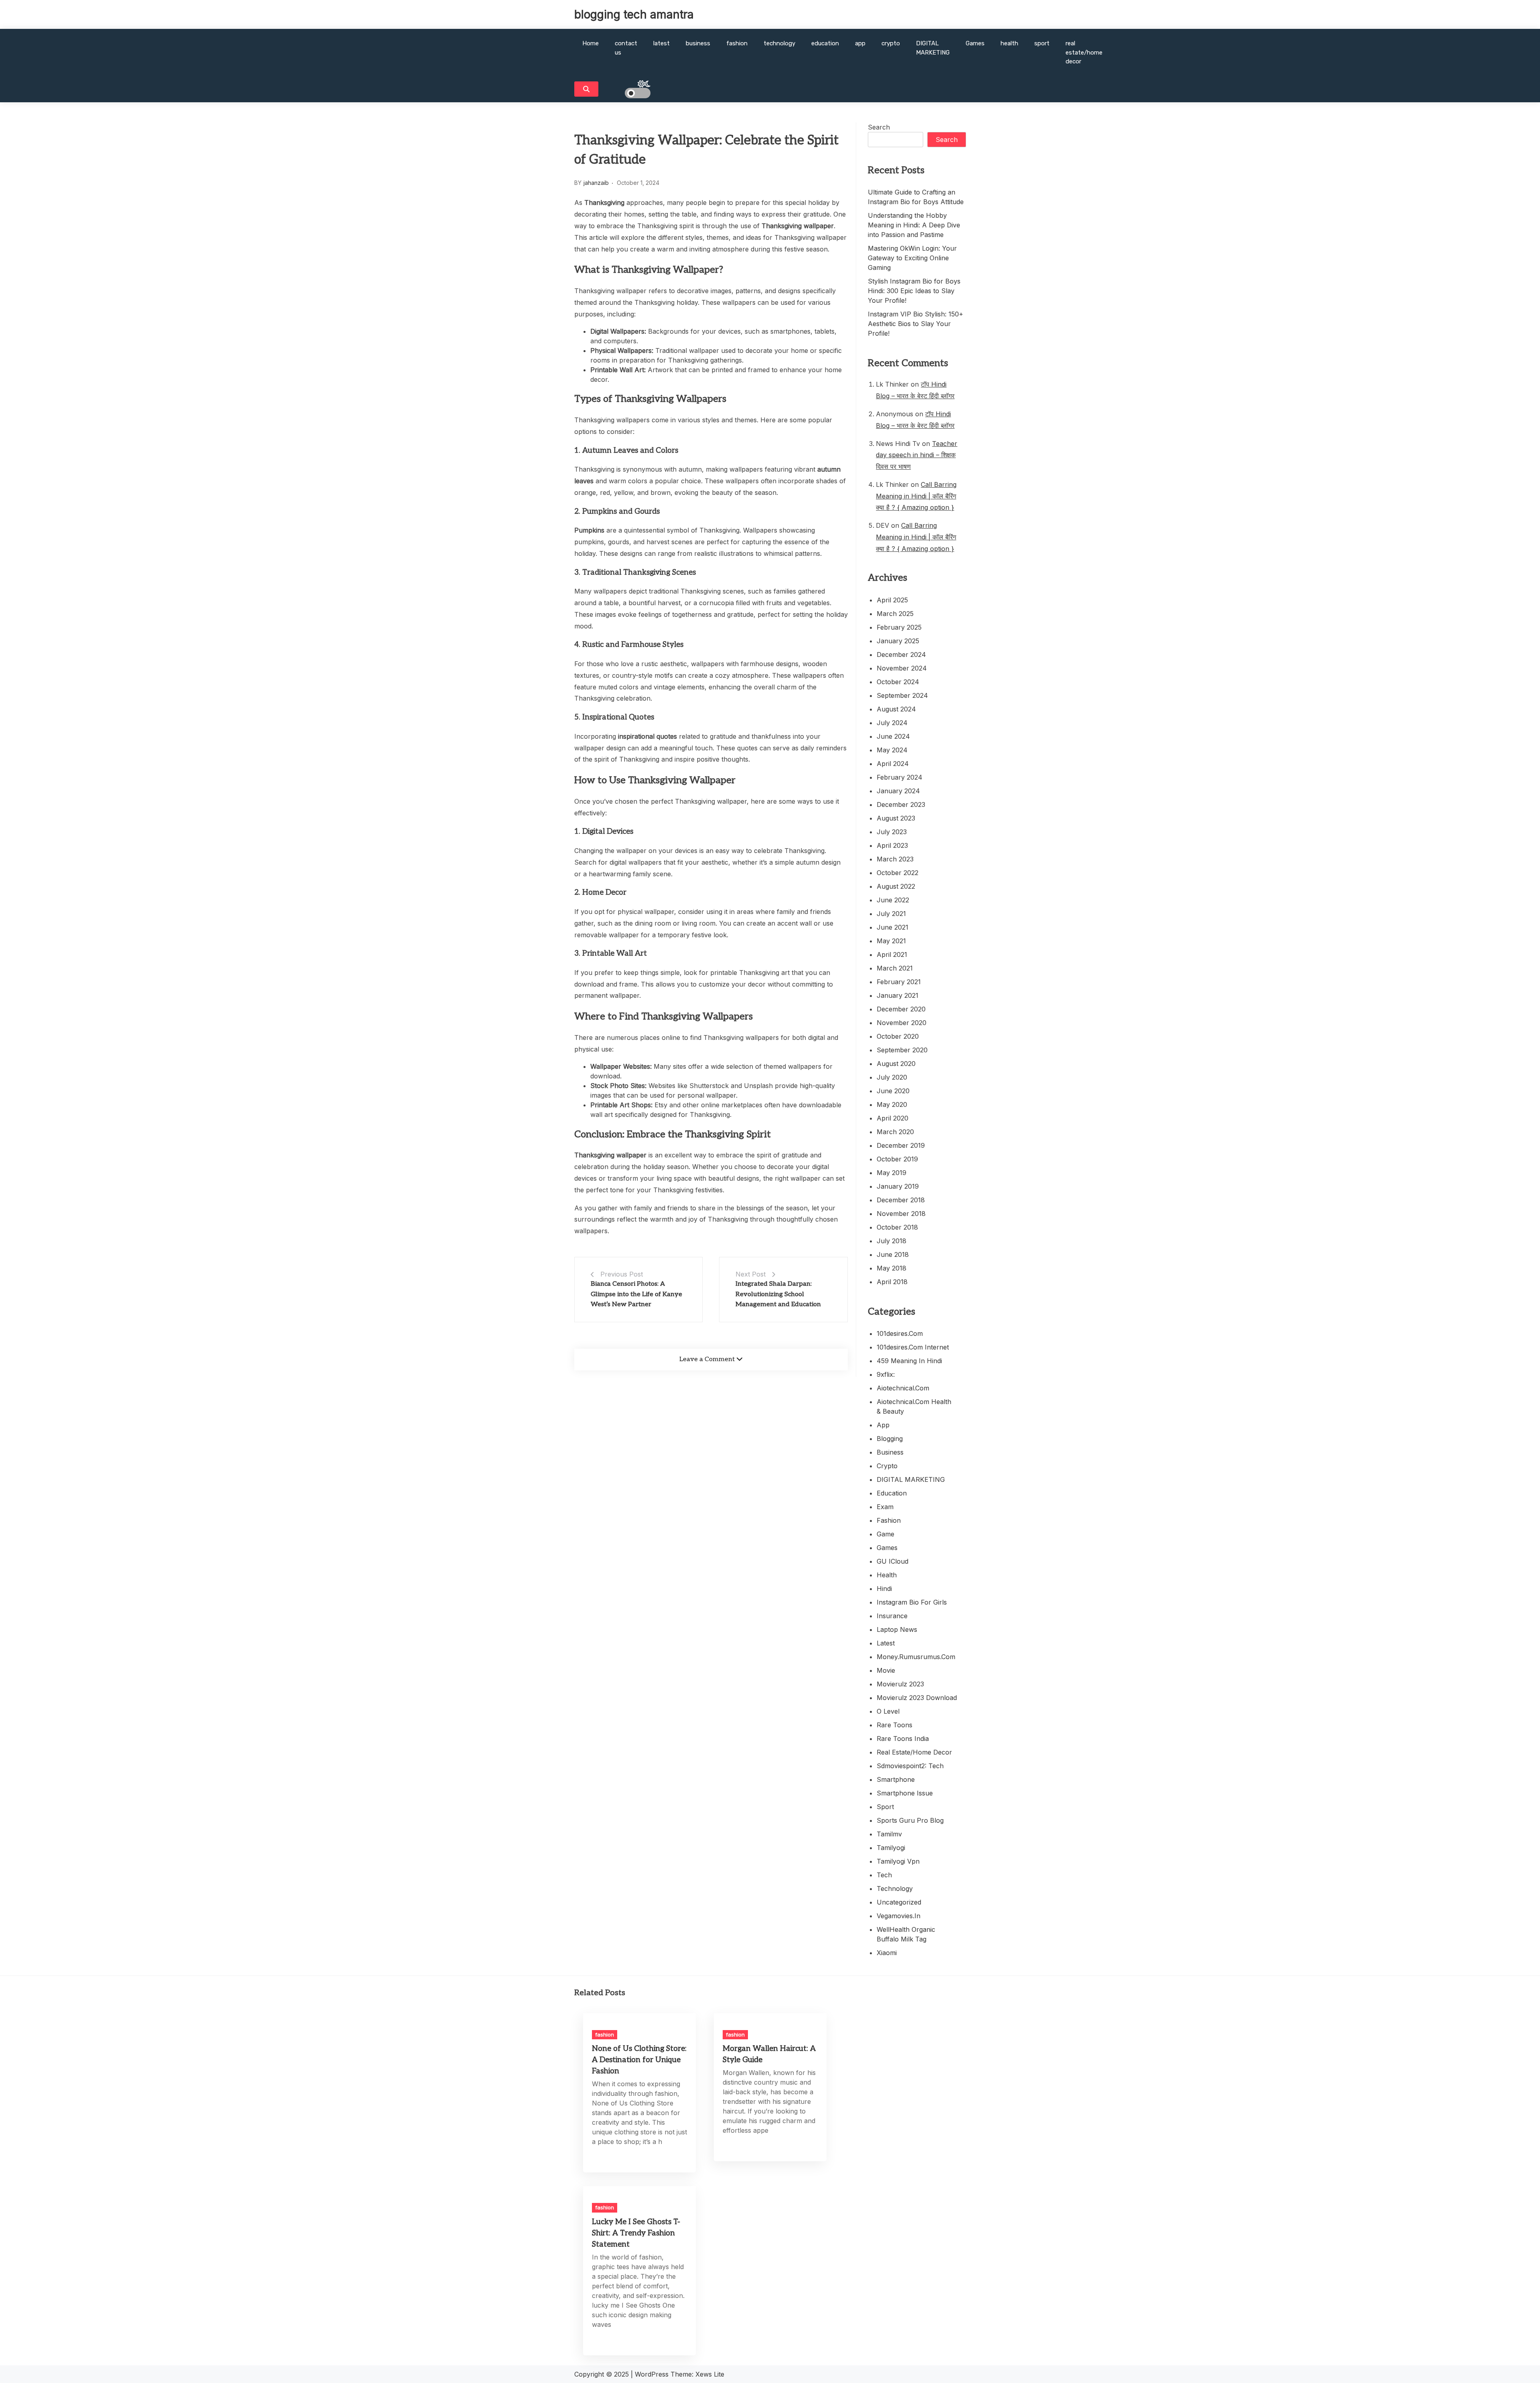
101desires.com (900, 1333)
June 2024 (893, 736)
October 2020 (898, 1036)
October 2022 (898, 873)
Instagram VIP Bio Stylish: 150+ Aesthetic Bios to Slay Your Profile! (916, 324)
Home (591, 43)
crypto (891, 43)
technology (779, 43)
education (825, 43)
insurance (892, 1616)
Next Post (751, 1274)
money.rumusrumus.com (916, 1657)
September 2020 (902, 1050)
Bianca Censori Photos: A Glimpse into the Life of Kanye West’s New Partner (636, 1294)
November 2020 (902, 1023)
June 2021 (893, 927)
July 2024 (892, 723)
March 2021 (895, 968)
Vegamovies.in (899, 1916)
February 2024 (900, 777)
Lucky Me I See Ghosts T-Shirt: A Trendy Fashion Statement (636, 2233)
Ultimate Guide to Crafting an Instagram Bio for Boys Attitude (916, 197)
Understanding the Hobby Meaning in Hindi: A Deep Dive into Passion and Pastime (914, 225)
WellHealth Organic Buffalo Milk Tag (906, 1934)
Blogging (890, 1439)
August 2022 (896, 886)
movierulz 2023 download (917, 1698)
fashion (737, 43)
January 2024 (898, 791)
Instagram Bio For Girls (912, 1602)
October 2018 (897, 1227)
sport (1042, 43)
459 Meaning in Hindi (909, 1361)
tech (884, 1875)
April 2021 (892, 954)
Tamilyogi (891, 1848)
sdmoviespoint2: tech (910, 1766)
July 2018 (892, 1241)
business (698, 43)
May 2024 (892, 750)
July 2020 (892, 1077)
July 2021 (891, 914)
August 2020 (896, 1064)
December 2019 (901, 1145)
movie (886, 1670)
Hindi (884, 1589)
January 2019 (898, 1186)
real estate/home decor (1084, 52)
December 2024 (901, 655)
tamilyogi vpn (898, 1861)
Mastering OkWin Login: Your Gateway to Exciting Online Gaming (912, 258)
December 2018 (901, 1200)
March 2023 (895, 859)
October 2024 (898, 682)
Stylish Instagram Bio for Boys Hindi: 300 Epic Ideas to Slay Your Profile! (914, 291)
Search (879, 127)
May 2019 (892, 1173)
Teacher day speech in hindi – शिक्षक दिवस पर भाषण (917, 455)
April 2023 (892, 845)
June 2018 (893, 1254)
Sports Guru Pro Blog (910, 1820)
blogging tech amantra (634, 14)
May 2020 (892, 1104)
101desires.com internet (913, 1347)
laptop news (897, 1629)
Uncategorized (899, 1902)
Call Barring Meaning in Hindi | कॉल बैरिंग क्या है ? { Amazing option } (916, 496)
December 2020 (901, 1009)
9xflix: (886, 1374)
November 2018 (901, 1214)
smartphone (896, 1779)
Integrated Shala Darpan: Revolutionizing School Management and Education (778, 1294)
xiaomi (887, 1953)
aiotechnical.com (903, 1388)
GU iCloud (893, 1561)
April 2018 (892, 1282)
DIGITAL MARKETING (933, 48)
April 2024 (893, 764)
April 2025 (892, 600)
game (885, 1534)
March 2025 (895, 614)
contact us (626, 48)
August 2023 (896, 818)
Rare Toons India (903, 1739)
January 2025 (898, 641)
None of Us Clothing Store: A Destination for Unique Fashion (639, 2060)
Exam (885, 1507)
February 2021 (899, 982)
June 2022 (893, 900)
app (860, 43)
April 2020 (893, 1118)
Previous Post (622, 1274)
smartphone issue (905, 1793)
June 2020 (893, 1091)
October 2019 (897, 1159)
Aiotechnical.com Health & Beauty (914, 1406)
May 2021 (891, 941)
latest (662, 43)
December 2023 (901, 804)
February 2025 (899, 627)
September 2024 (902, 695)
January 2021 (898, 995)
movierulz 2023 (900, 1684)
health (1009, 43)
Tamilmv (889, 1834)
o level (888, 1711)
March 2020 (895, 1132)
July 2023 (892, 832)
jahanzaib (596, 183)
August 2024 (896, 709)
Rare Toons (895, 1725)
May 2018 (892, 1268)
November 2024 (902, 668)
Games (975, 43)
